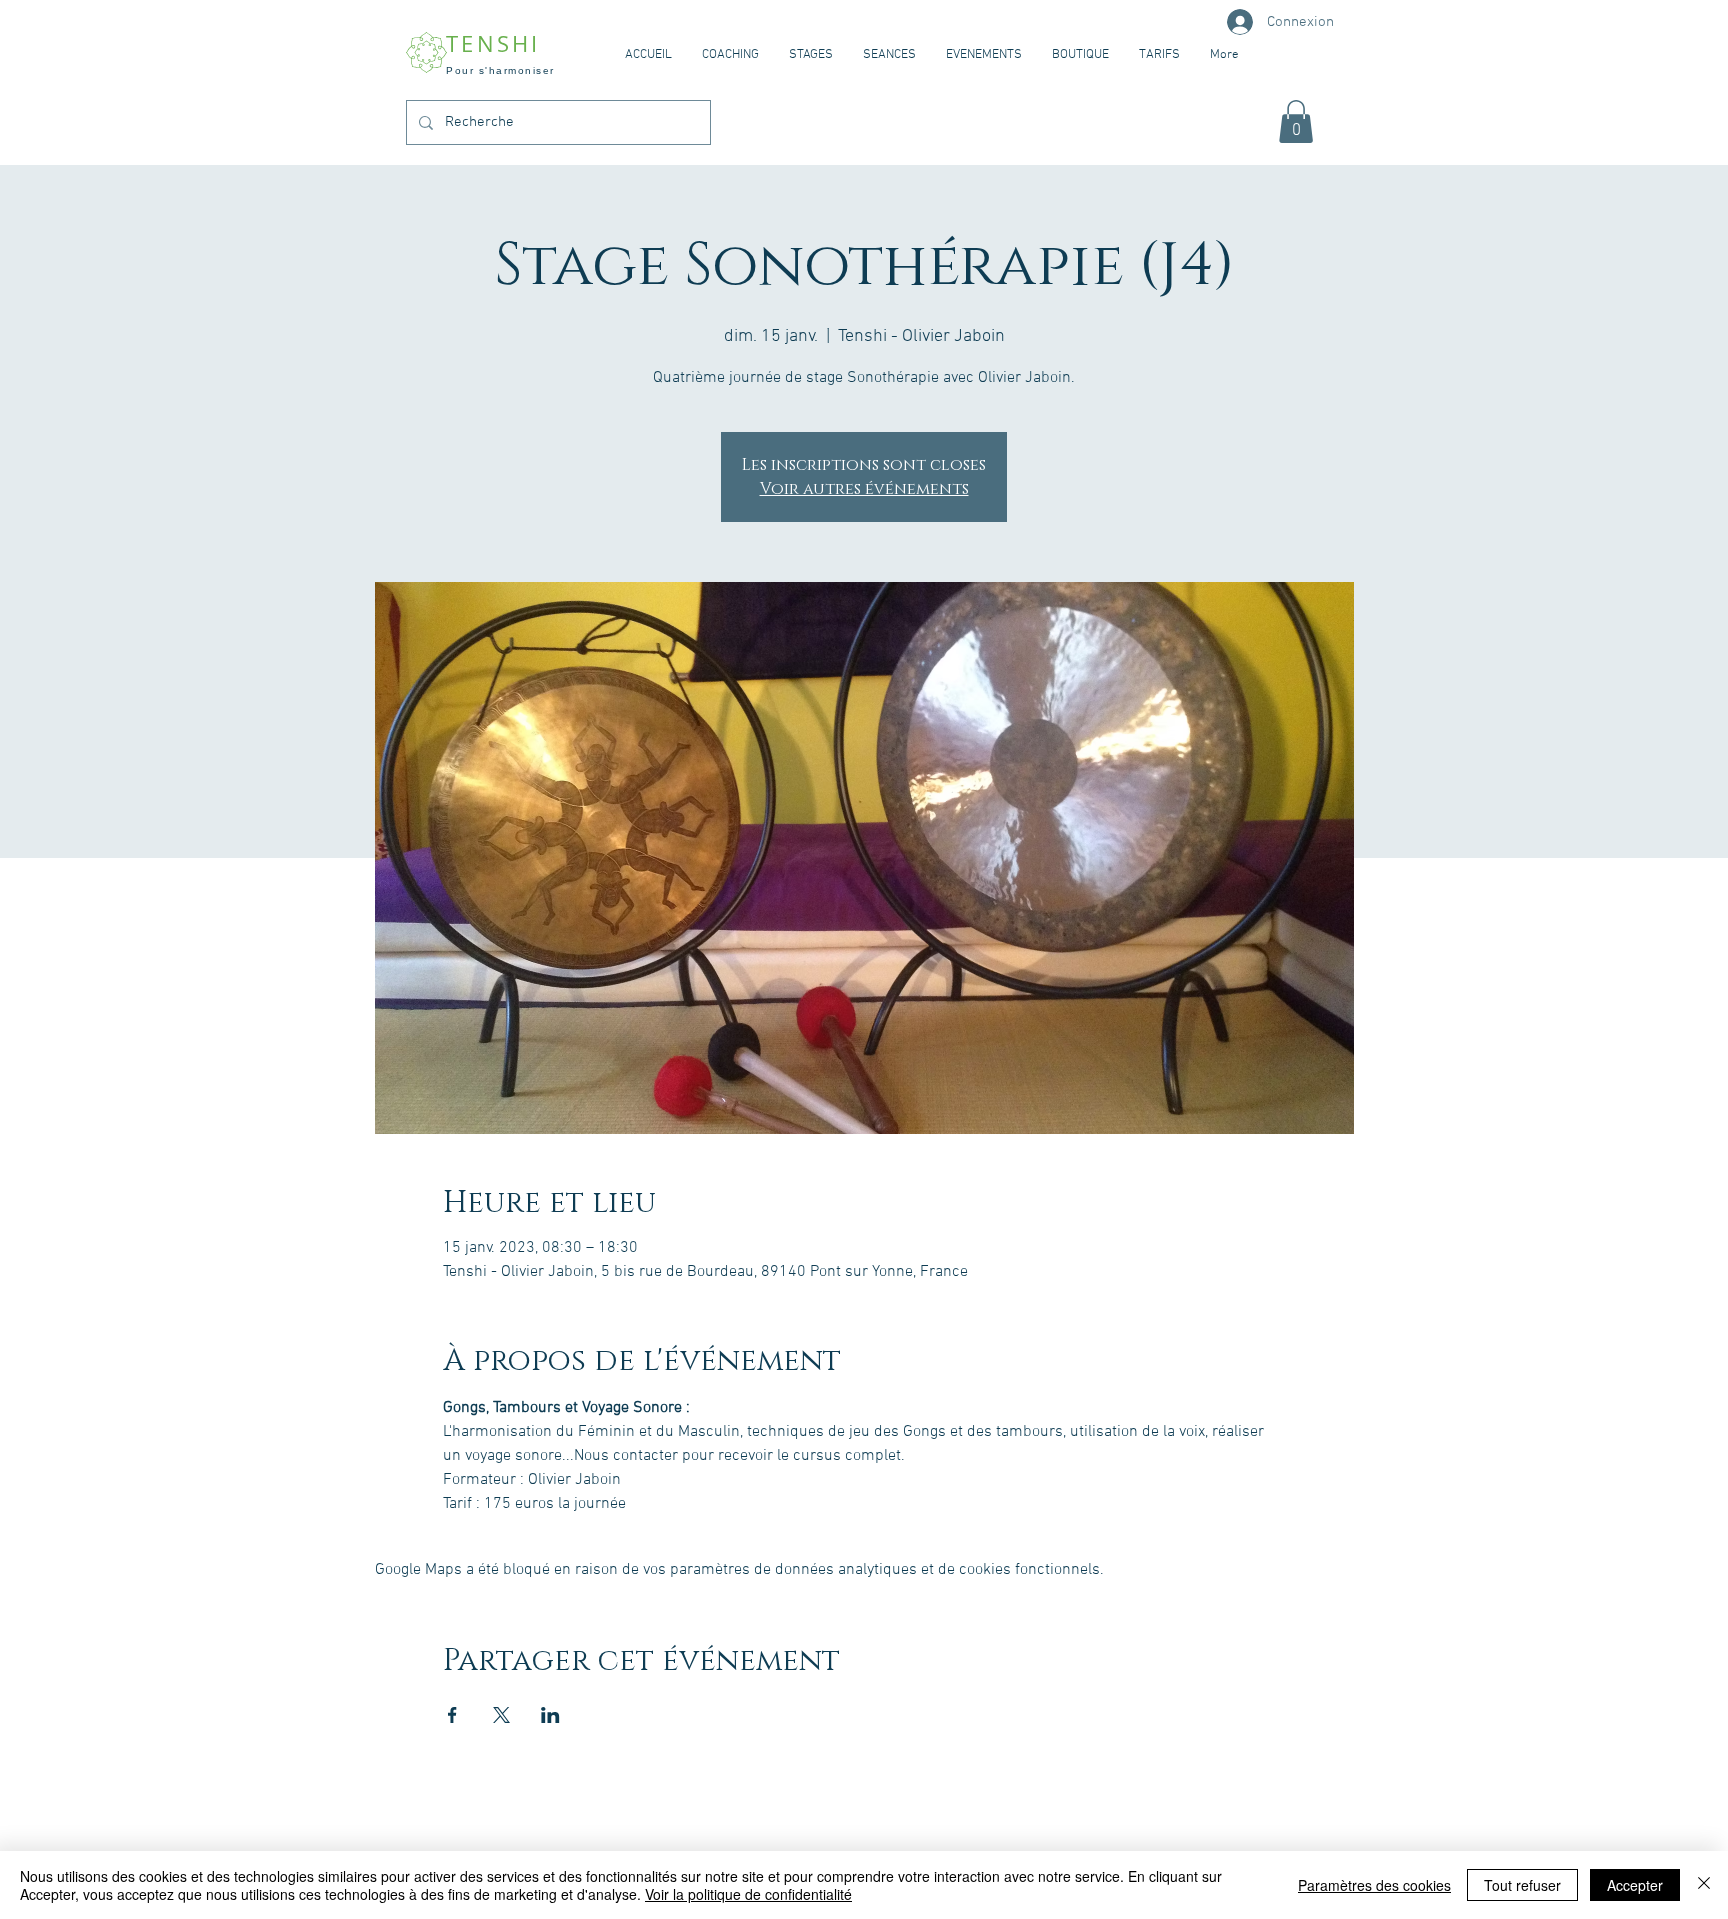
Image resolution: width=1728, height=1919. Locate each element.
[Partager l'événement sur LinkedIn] (550, 1715)
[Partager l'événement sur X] (501, 1715)
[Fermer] (1704, 1885)
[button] (1296, 121)
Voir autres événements (864, 489)
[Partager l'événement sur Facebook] (452, 1715)
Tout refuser (1522, 1885)
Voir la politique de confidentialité (748, 1894)
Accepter (1635, 1885)
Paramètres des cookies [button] (1374, 1885)
